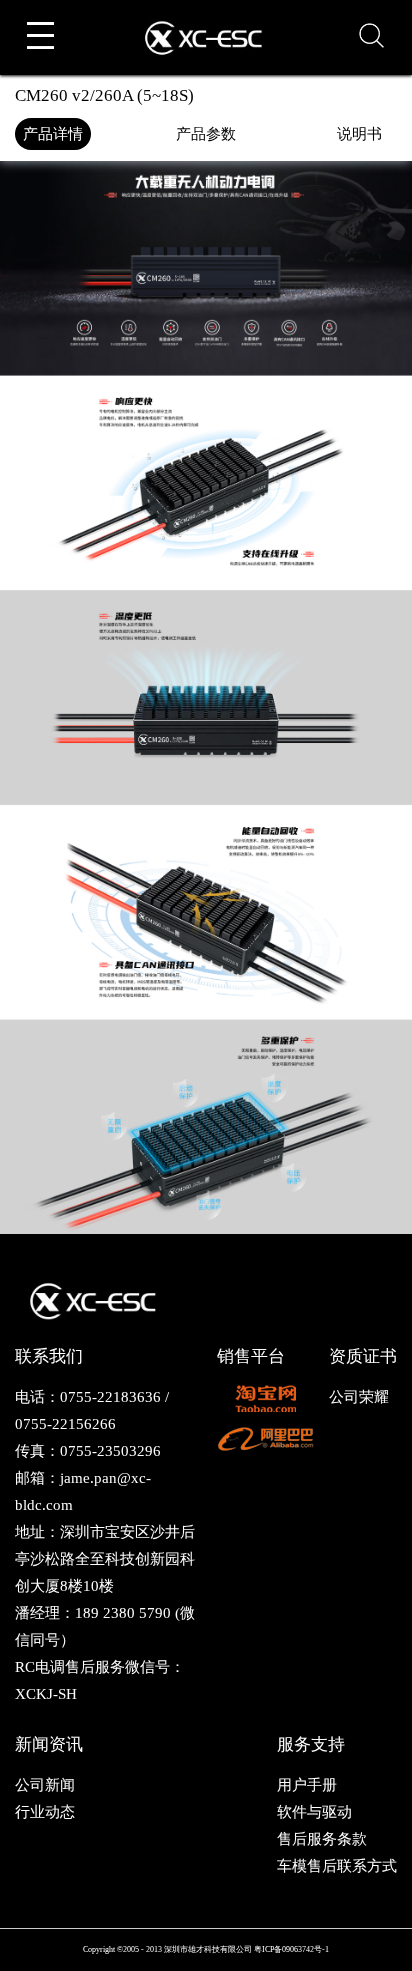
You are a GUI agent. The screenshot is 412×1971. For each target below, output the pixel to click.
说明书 (359, 134)
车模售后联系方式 (337, 1866)
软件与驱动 (314, 1812)
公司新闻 (45, 1785)
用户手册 (307, 1785)
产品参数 (206, 134)
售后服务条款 (322, 1839)
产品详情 (53, 134)
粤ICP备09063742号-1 (291, 1949)
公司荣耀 (359, 1397)
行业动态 (45, 1812)
